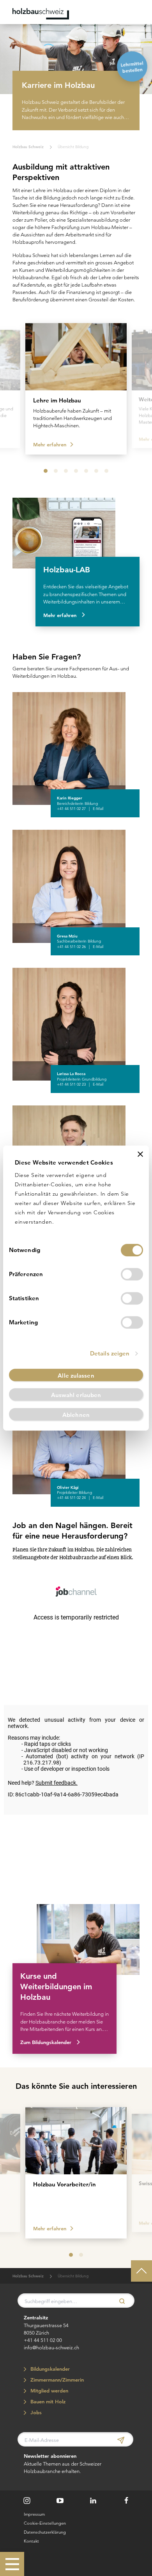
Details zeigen (110, 1353)
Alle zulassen (76, 1375)
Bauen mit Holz (47, 2402)
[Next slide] (140, 387)
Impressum (34, 2514)
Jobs (35, 2412)
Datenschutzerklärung (45, 2532)
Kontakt (31, 2541)
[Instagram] (27, 2501)
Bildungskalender (49, 2369)
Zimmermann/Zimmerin (56, 2380)
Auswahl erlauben (76, 1395)
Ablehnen (76, 1415)
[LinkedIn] (93, 2501)
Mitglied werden (48, 2391)
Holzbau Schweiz (28, 147)
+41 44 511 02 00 (43, 2340)
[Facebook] (126, 2501)
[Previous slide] (12, 387)
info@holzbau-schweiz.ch (51, 2347)
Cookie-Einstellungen (45, 2523)
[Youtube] (60, 2501)
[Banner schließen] (140, 1154)
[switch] (132, 1274)
